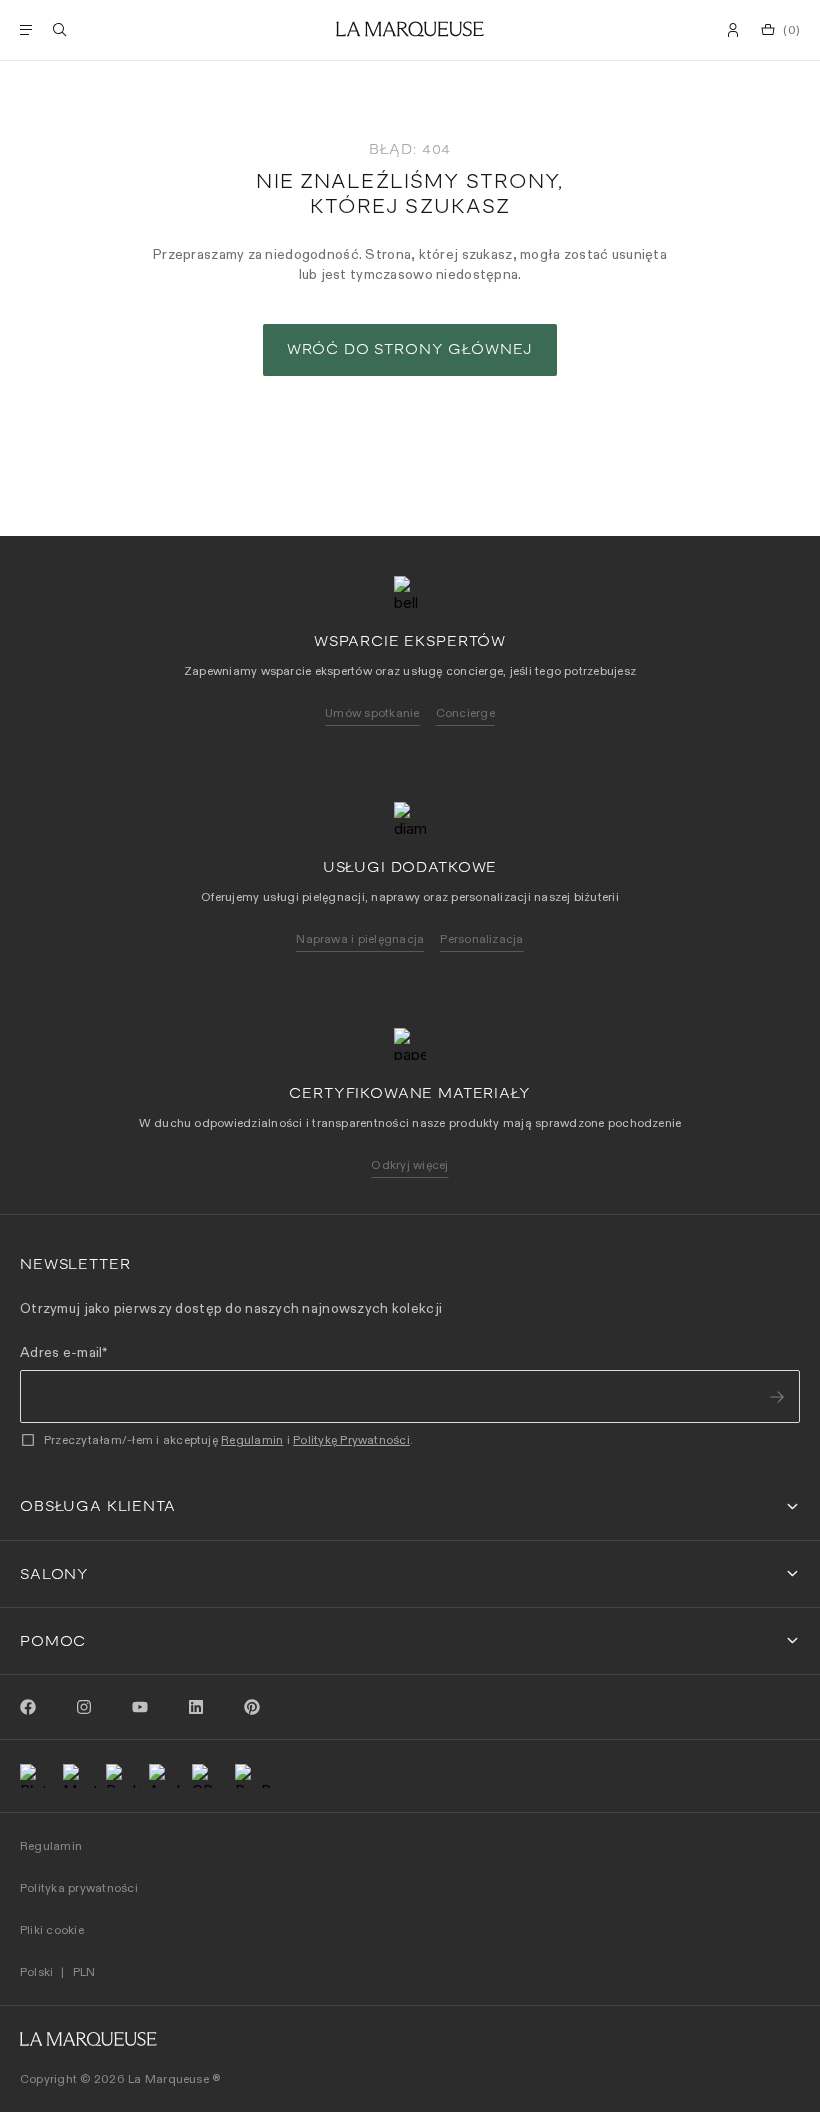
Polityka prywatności (79, 1887)
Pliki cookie (52, 1929)
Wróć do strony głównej (410, 349)
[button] (410, 1506)
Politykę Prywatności (351, 1439)
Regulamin (252, 1439)
